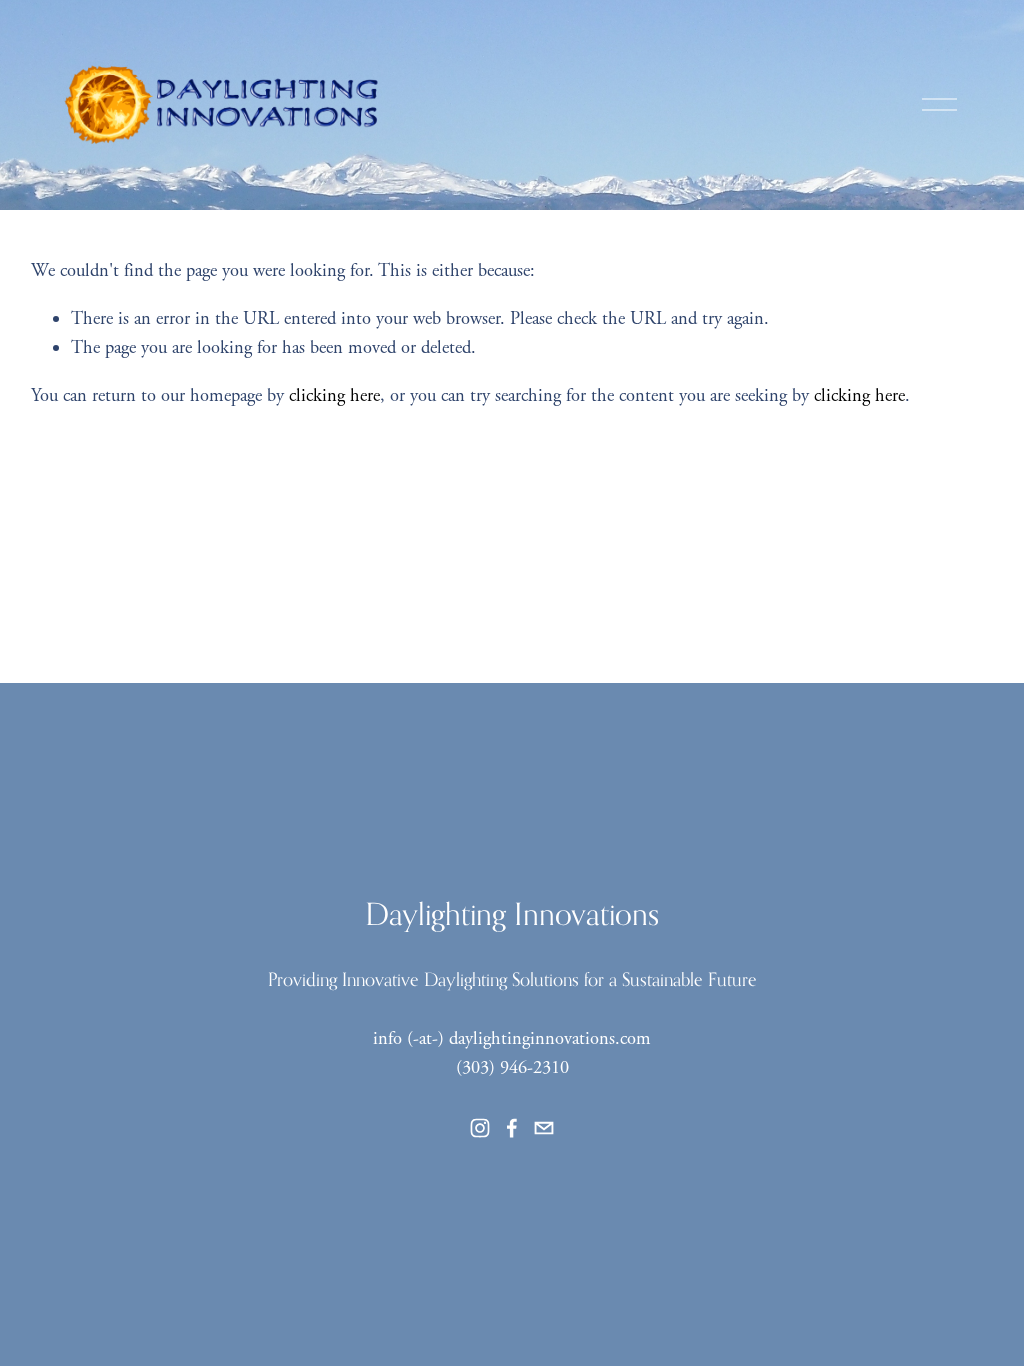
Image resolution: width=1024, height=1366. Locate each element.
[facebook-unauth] (512, 1128)
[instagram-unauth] (480, 1128)
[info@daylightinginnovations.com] (544, 1128)
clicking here (334, 396)
